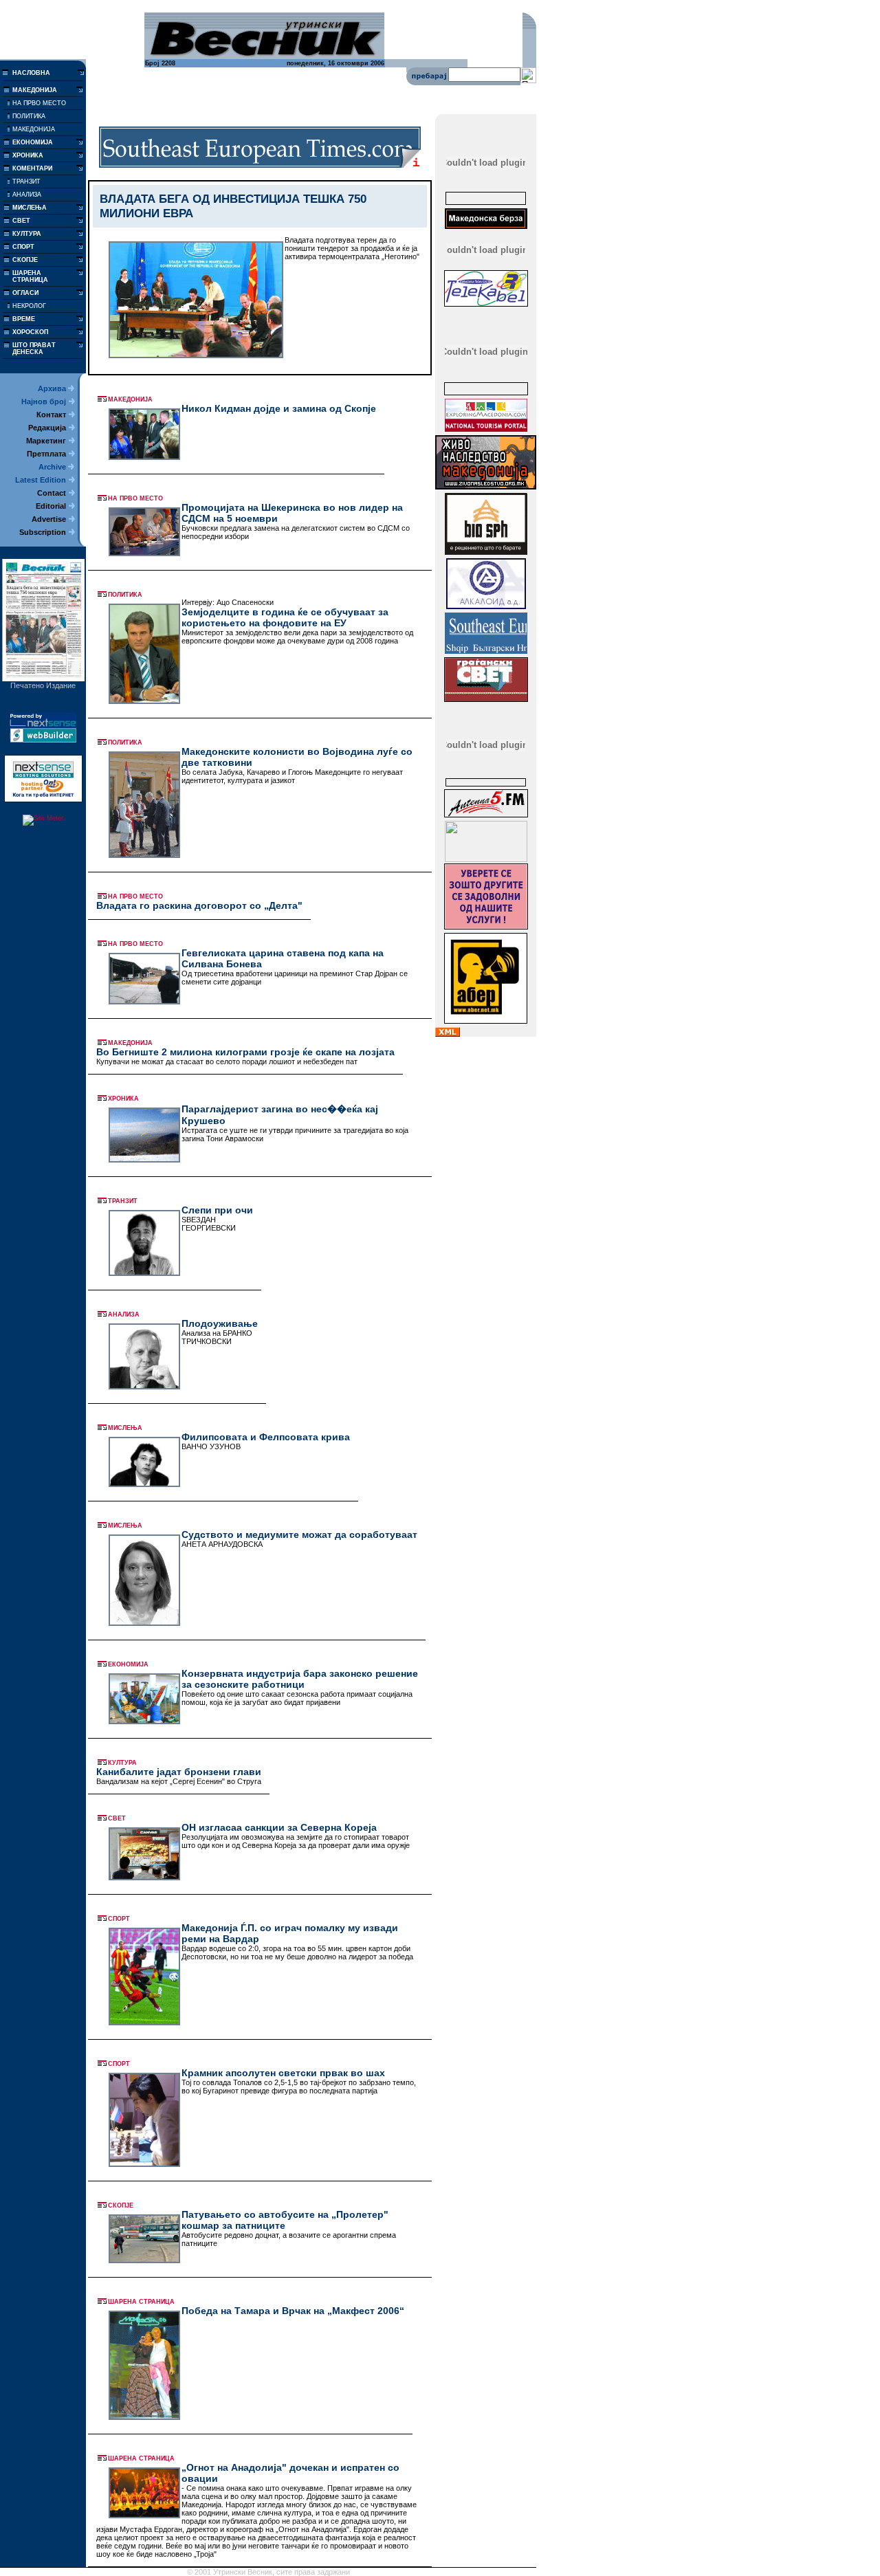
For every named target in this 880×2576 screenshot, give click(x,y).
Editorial (51, 506)
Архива (52, 388)
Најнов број (44, 401)
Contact (52, 493)
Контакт (51, 415)
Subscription (43, 532)
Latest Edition (41, 480)
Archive (52, 467)
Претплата (46, 454)
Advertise (49, 519)
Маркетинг (46, 441)
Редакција (47, 428)
